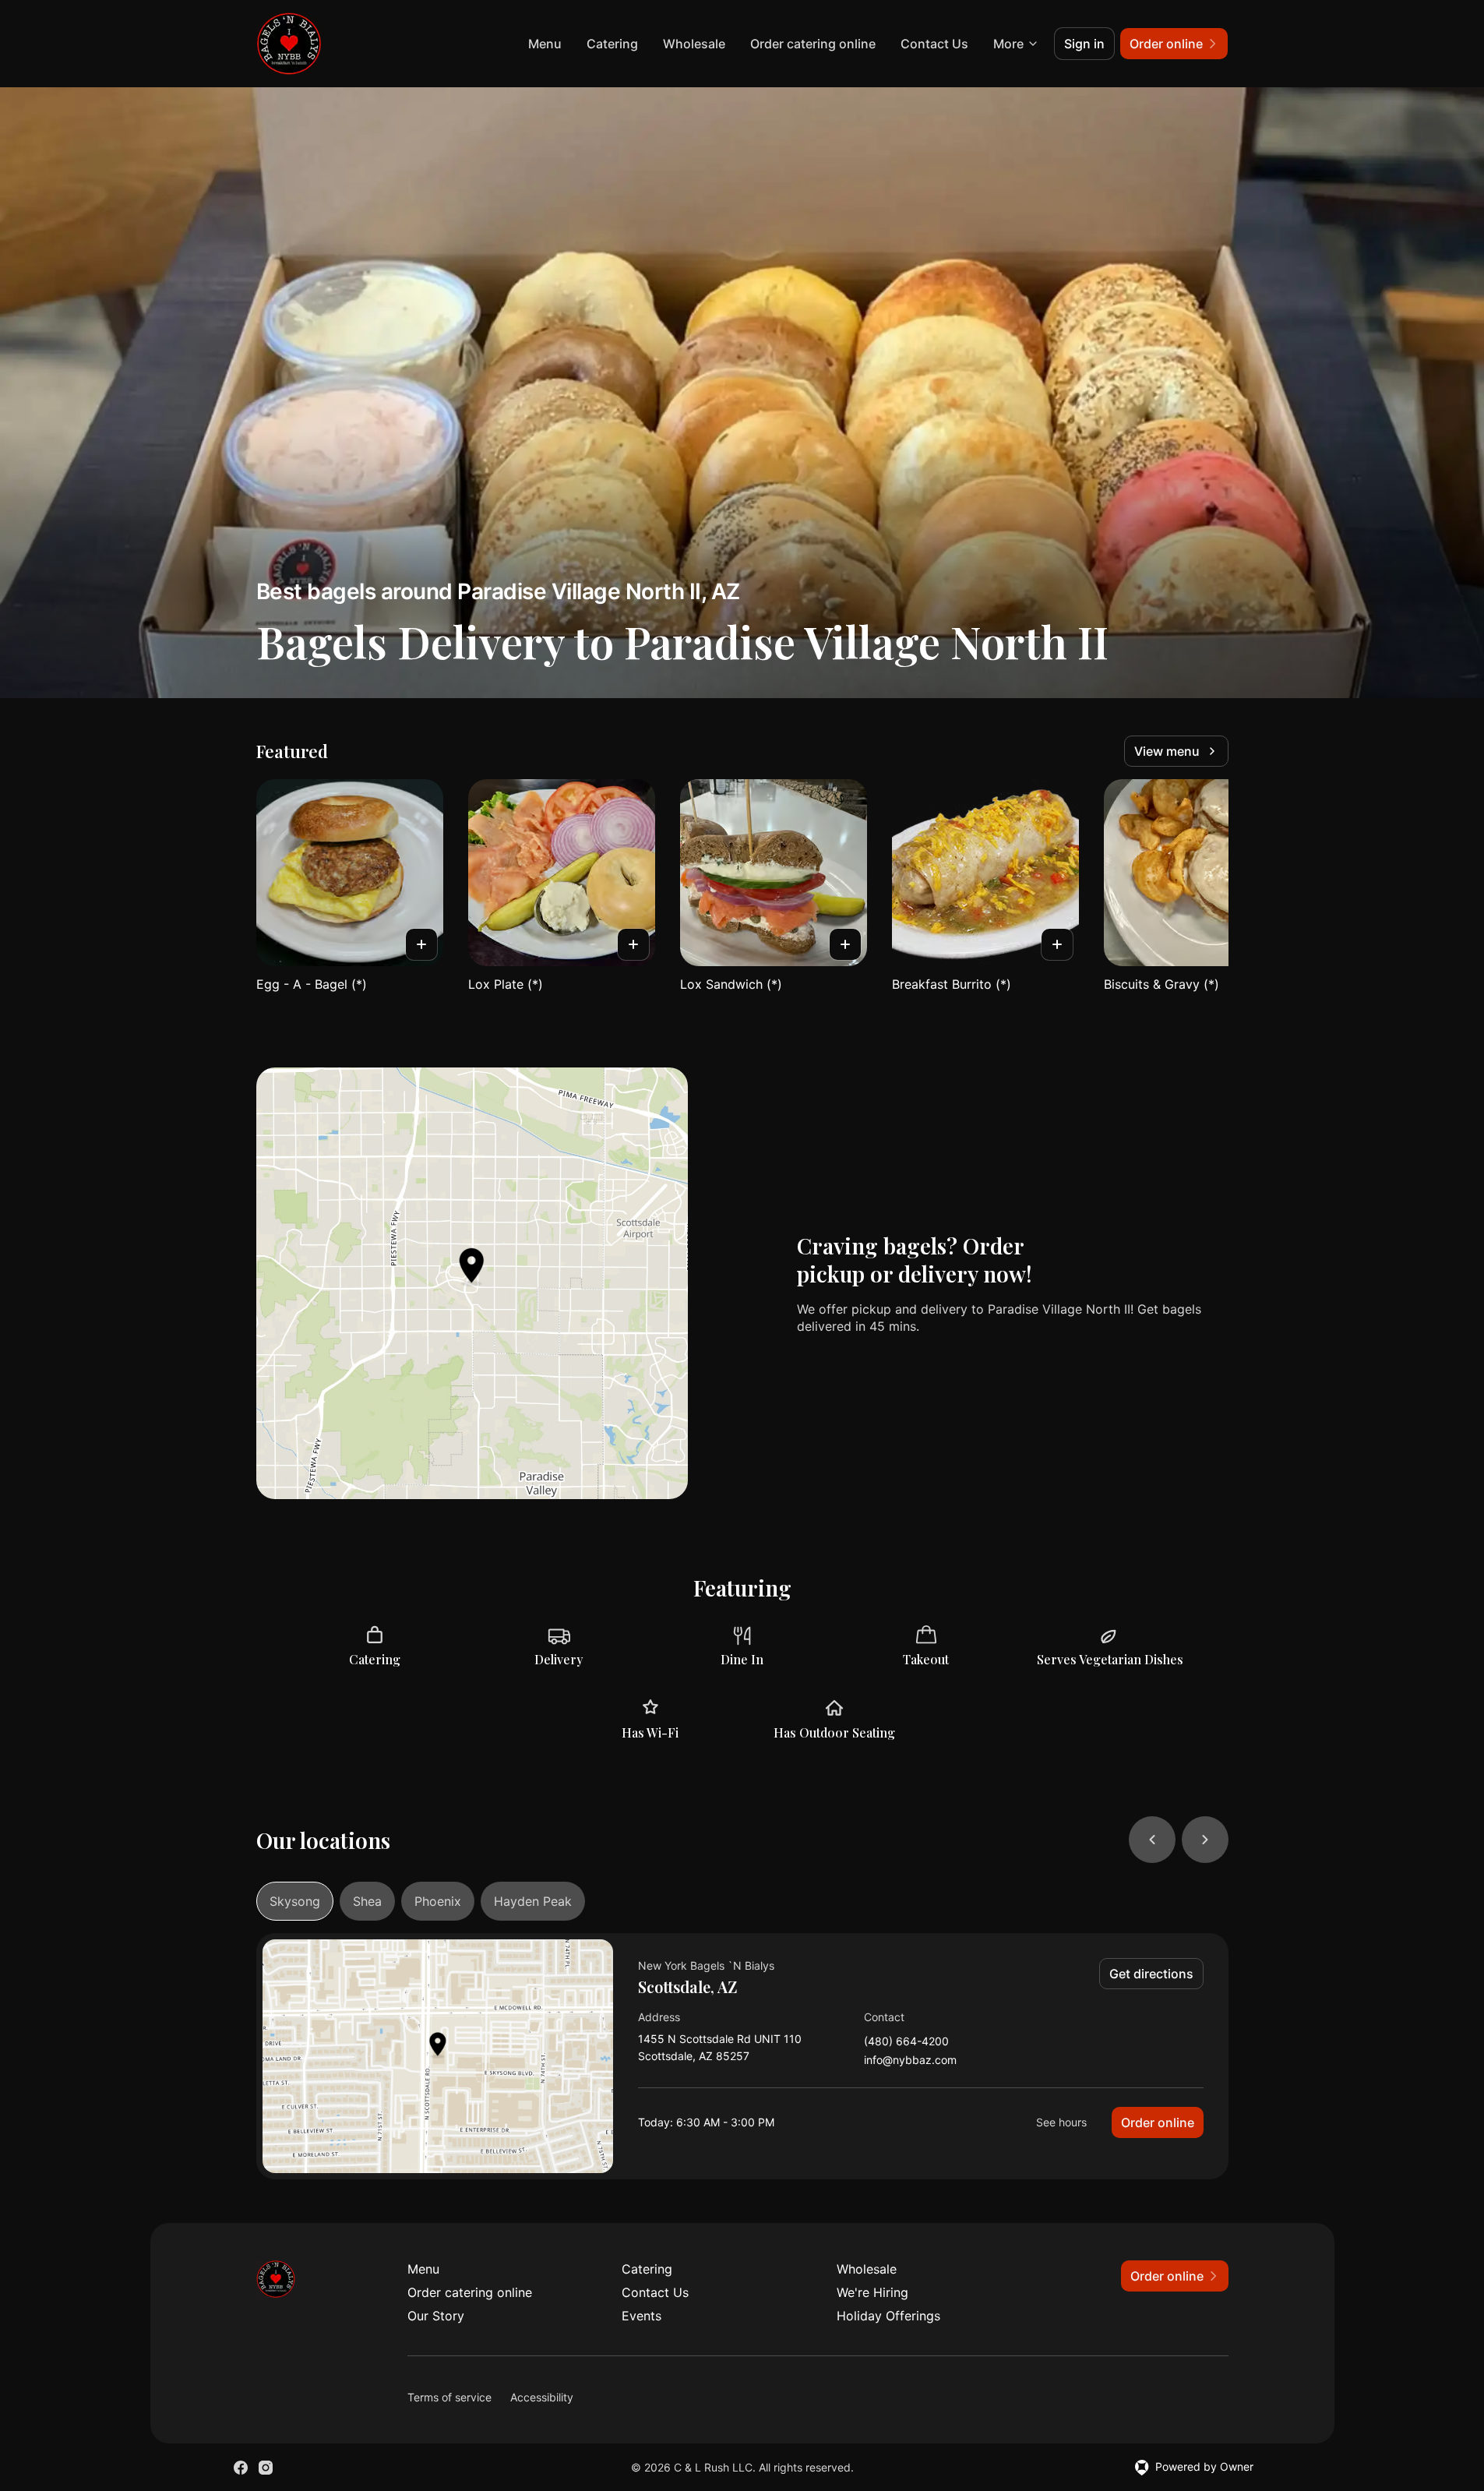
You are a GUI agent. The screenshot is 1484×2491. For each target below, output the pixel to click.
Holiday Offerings (888, 2316)
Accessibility (542, 2397)
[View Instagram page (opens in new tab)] (266, 2468)
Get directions (1151, 1974)
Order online (1158, 2122)
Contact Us (934, 44)
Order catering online (813, 44)
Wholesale (694, 44)
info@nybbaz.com (910, 2061)
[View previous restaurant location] (1152, 1840)
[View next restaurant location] (1205, 1840)
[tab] (295, 1901)
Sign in (1084, 44)
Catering (612, 44)
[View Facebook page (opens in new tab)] (241, 2468)
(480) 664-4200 (906, 2042)
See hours (1061, 2122)
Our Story (436, 2316)
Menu (545, 44)
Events (642, 2316)
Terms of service (449, 2397)
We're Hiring (872, 2292)
